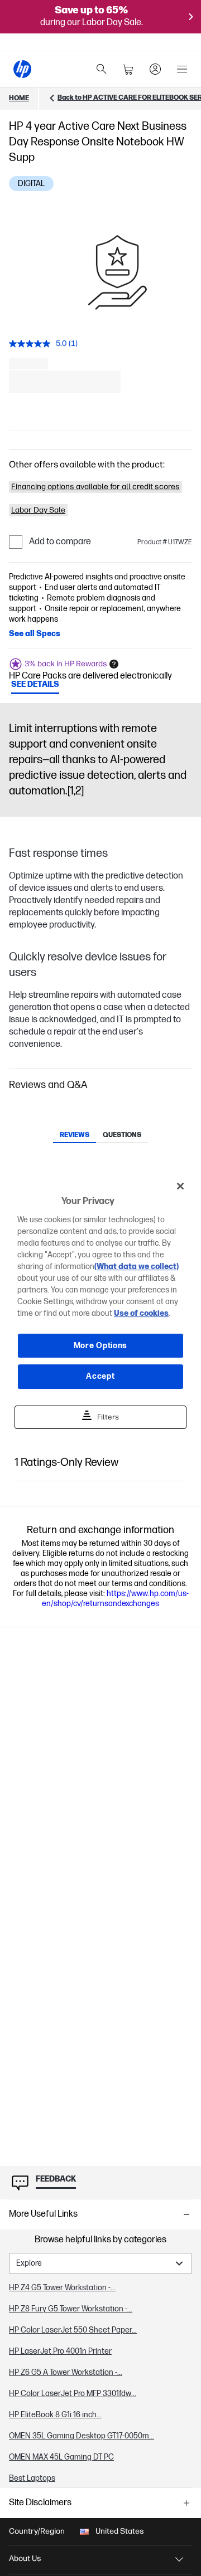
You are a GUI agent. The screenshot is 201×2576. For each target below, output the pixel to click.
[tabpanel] (100, 2359)
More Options (100, 1346)
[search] (102, 69)
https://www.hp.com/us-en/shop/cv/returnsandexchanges (115, 1599)
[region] (100, 1288)
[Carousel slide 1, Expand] (117, 272)
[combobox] (100, 2263)
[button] (100, 1085)
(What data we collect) (137, 1267)
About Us (25, 2558)
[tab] (75, 1136)
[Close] (180, 1186)
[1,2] (76, 791)
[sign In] (155, 69)
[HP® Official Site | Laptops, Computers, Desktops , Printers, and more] (22, 69)
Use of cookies (141, 1313)
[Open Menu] (182, 69)
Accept (100, 1376)
